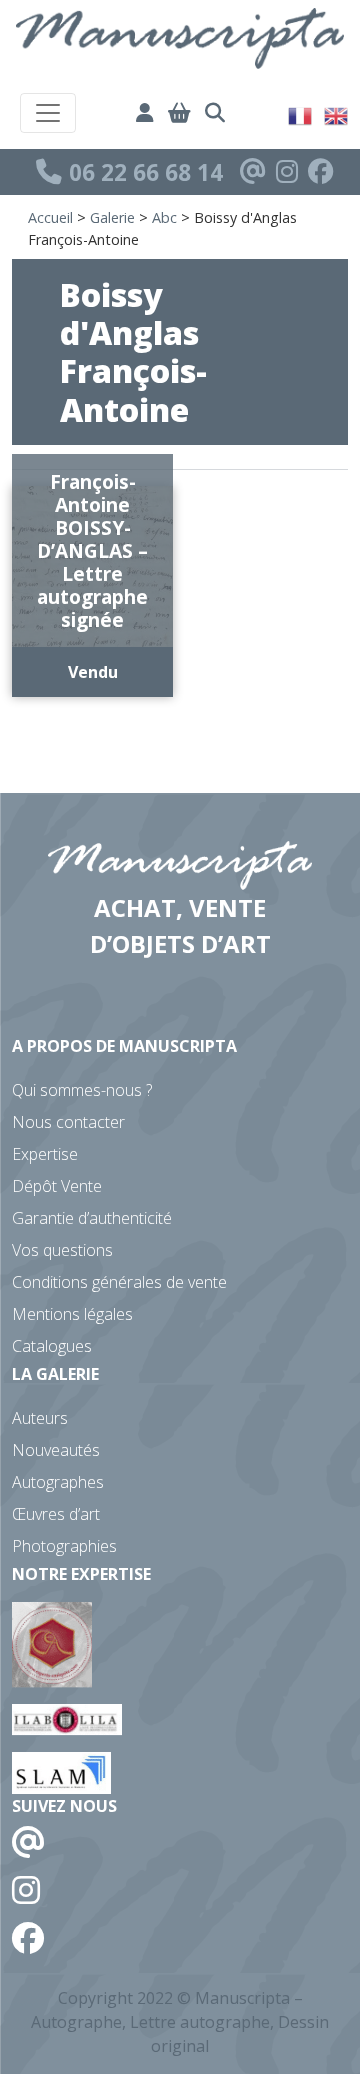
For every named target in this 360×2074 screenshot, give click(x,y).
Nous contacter (68, 1122)
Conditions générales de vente (119, 1282)
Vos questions (62, 1250)
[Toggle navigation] (48, 113)
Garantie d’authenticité (92, 1218)
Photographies (64, 1546)
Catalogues (52, 1346)
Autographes (58, 1482)
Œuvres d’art (56, 1514)
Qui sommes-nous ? (82, 1090)
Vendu (93, 672)
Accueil (50, 217)
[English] (337, 114)
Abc (164, 217)
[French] (301, 114)
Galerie (112, 217)
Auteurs (40, 1418)
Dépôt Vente (57, 1186)
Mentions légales (72, 1314)
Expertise (45, 1154)
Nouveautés (56, 1450)
